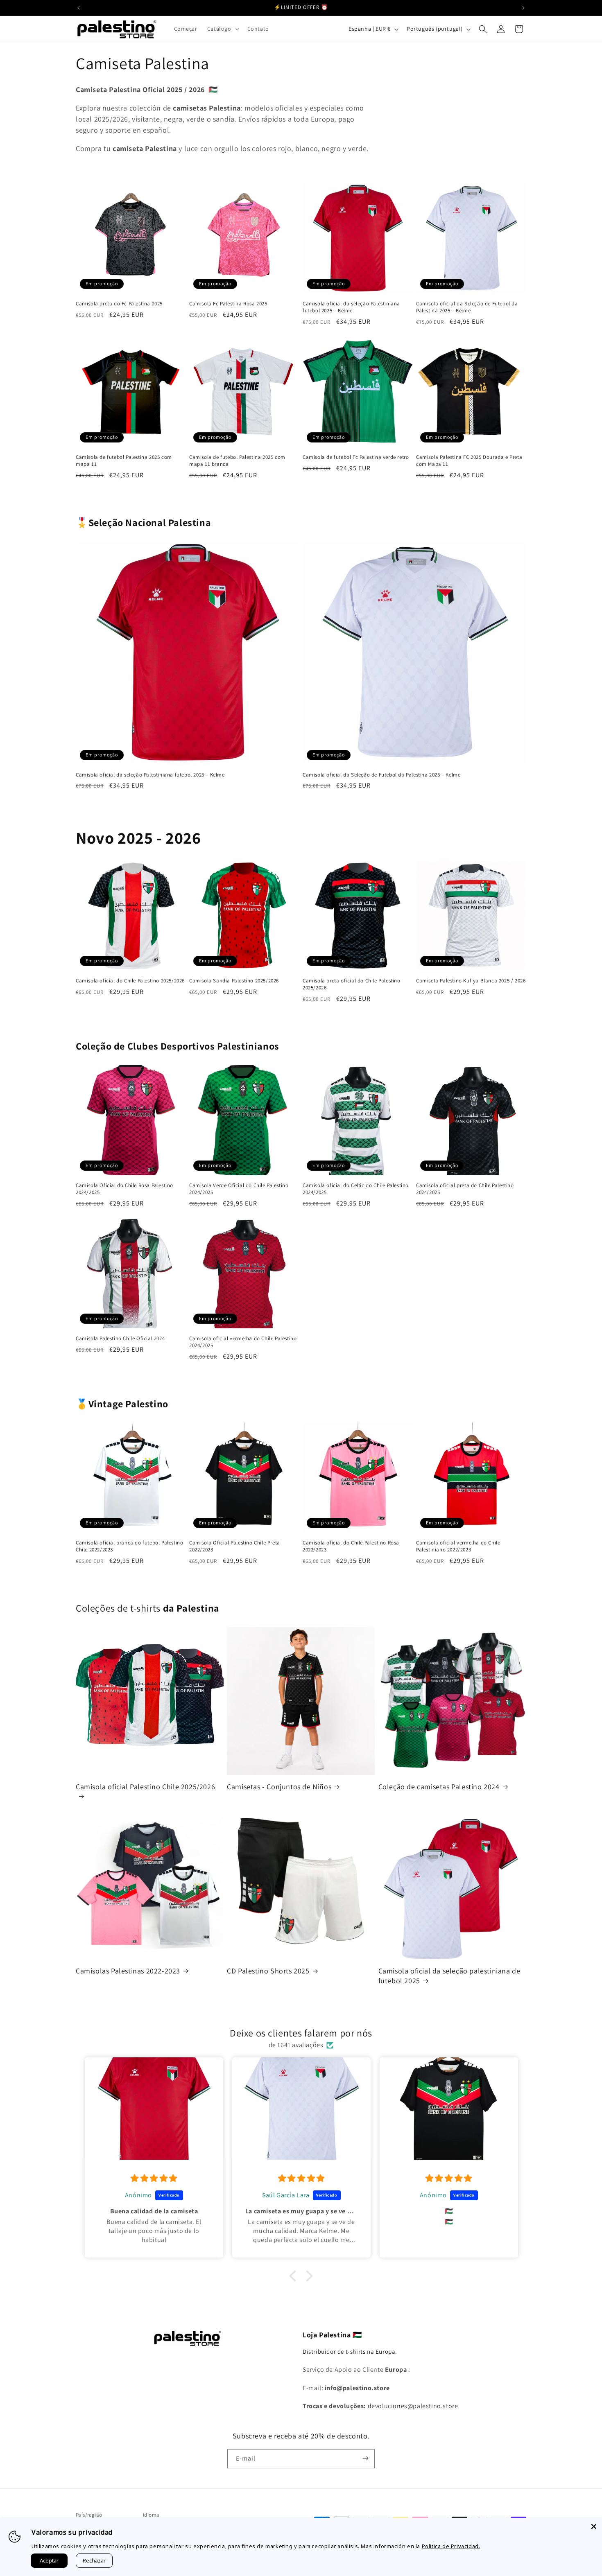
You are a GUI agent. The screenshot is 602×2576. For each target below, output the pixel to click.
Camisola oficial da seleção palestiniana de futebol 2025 (449, 1975)
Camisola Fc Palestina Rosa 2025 (228, 304)
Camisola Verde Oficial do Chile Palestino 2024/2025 (239, 1189)
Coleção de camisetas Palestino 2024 (439, 1787)
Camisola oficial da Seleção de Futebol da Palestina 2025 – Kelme (467, 307)
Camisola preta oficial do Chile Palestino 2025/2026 (352, 984)
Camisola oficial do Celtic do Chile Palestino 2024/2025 (356, 1189)
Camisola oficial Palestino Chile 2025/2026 (145, 1787)
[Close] (594, 2526)
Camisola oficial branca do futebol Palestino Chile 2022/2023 (129, 1546)
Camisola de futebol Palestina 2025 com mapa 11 (124, 461)
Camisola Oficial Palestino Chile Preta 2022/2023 (235, 1546)
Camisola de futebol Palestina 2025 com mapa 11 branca (237, 461)
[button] (222, 29)
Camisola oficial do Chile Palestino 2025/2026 (130, 981)
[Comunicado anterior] (79, 8)
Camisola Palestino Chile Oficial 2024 (120, 1339)
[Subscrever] (365, 2458)
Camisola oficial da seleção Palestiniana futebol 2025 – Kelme (351, 307)
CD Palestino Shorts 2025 (268, 1971)
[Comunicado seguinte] (523, 8)
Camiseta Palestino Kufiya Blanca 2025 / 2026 (471, 981)
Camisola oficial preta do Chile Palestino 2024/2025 (465, 1189)
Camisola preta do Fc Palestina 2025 (119, 304)
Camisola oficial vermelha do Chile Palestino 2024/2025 (243, 1342)
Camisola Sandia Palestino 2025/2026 (234, 981)
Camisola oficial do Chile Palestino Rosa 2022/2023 (351, 1546)
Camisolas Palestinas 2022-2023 (128, 1971)
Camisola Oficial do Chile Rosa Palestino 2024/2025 (124, 1189)
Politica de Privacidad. (451, 2546)
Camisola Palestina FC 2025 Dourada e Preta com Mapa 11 (469, 461)
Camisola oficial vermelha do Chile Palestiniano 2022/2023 (458, 1546)
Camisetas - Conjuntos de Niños (279, 1787)
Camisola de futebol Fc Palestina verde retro (356, 457)
